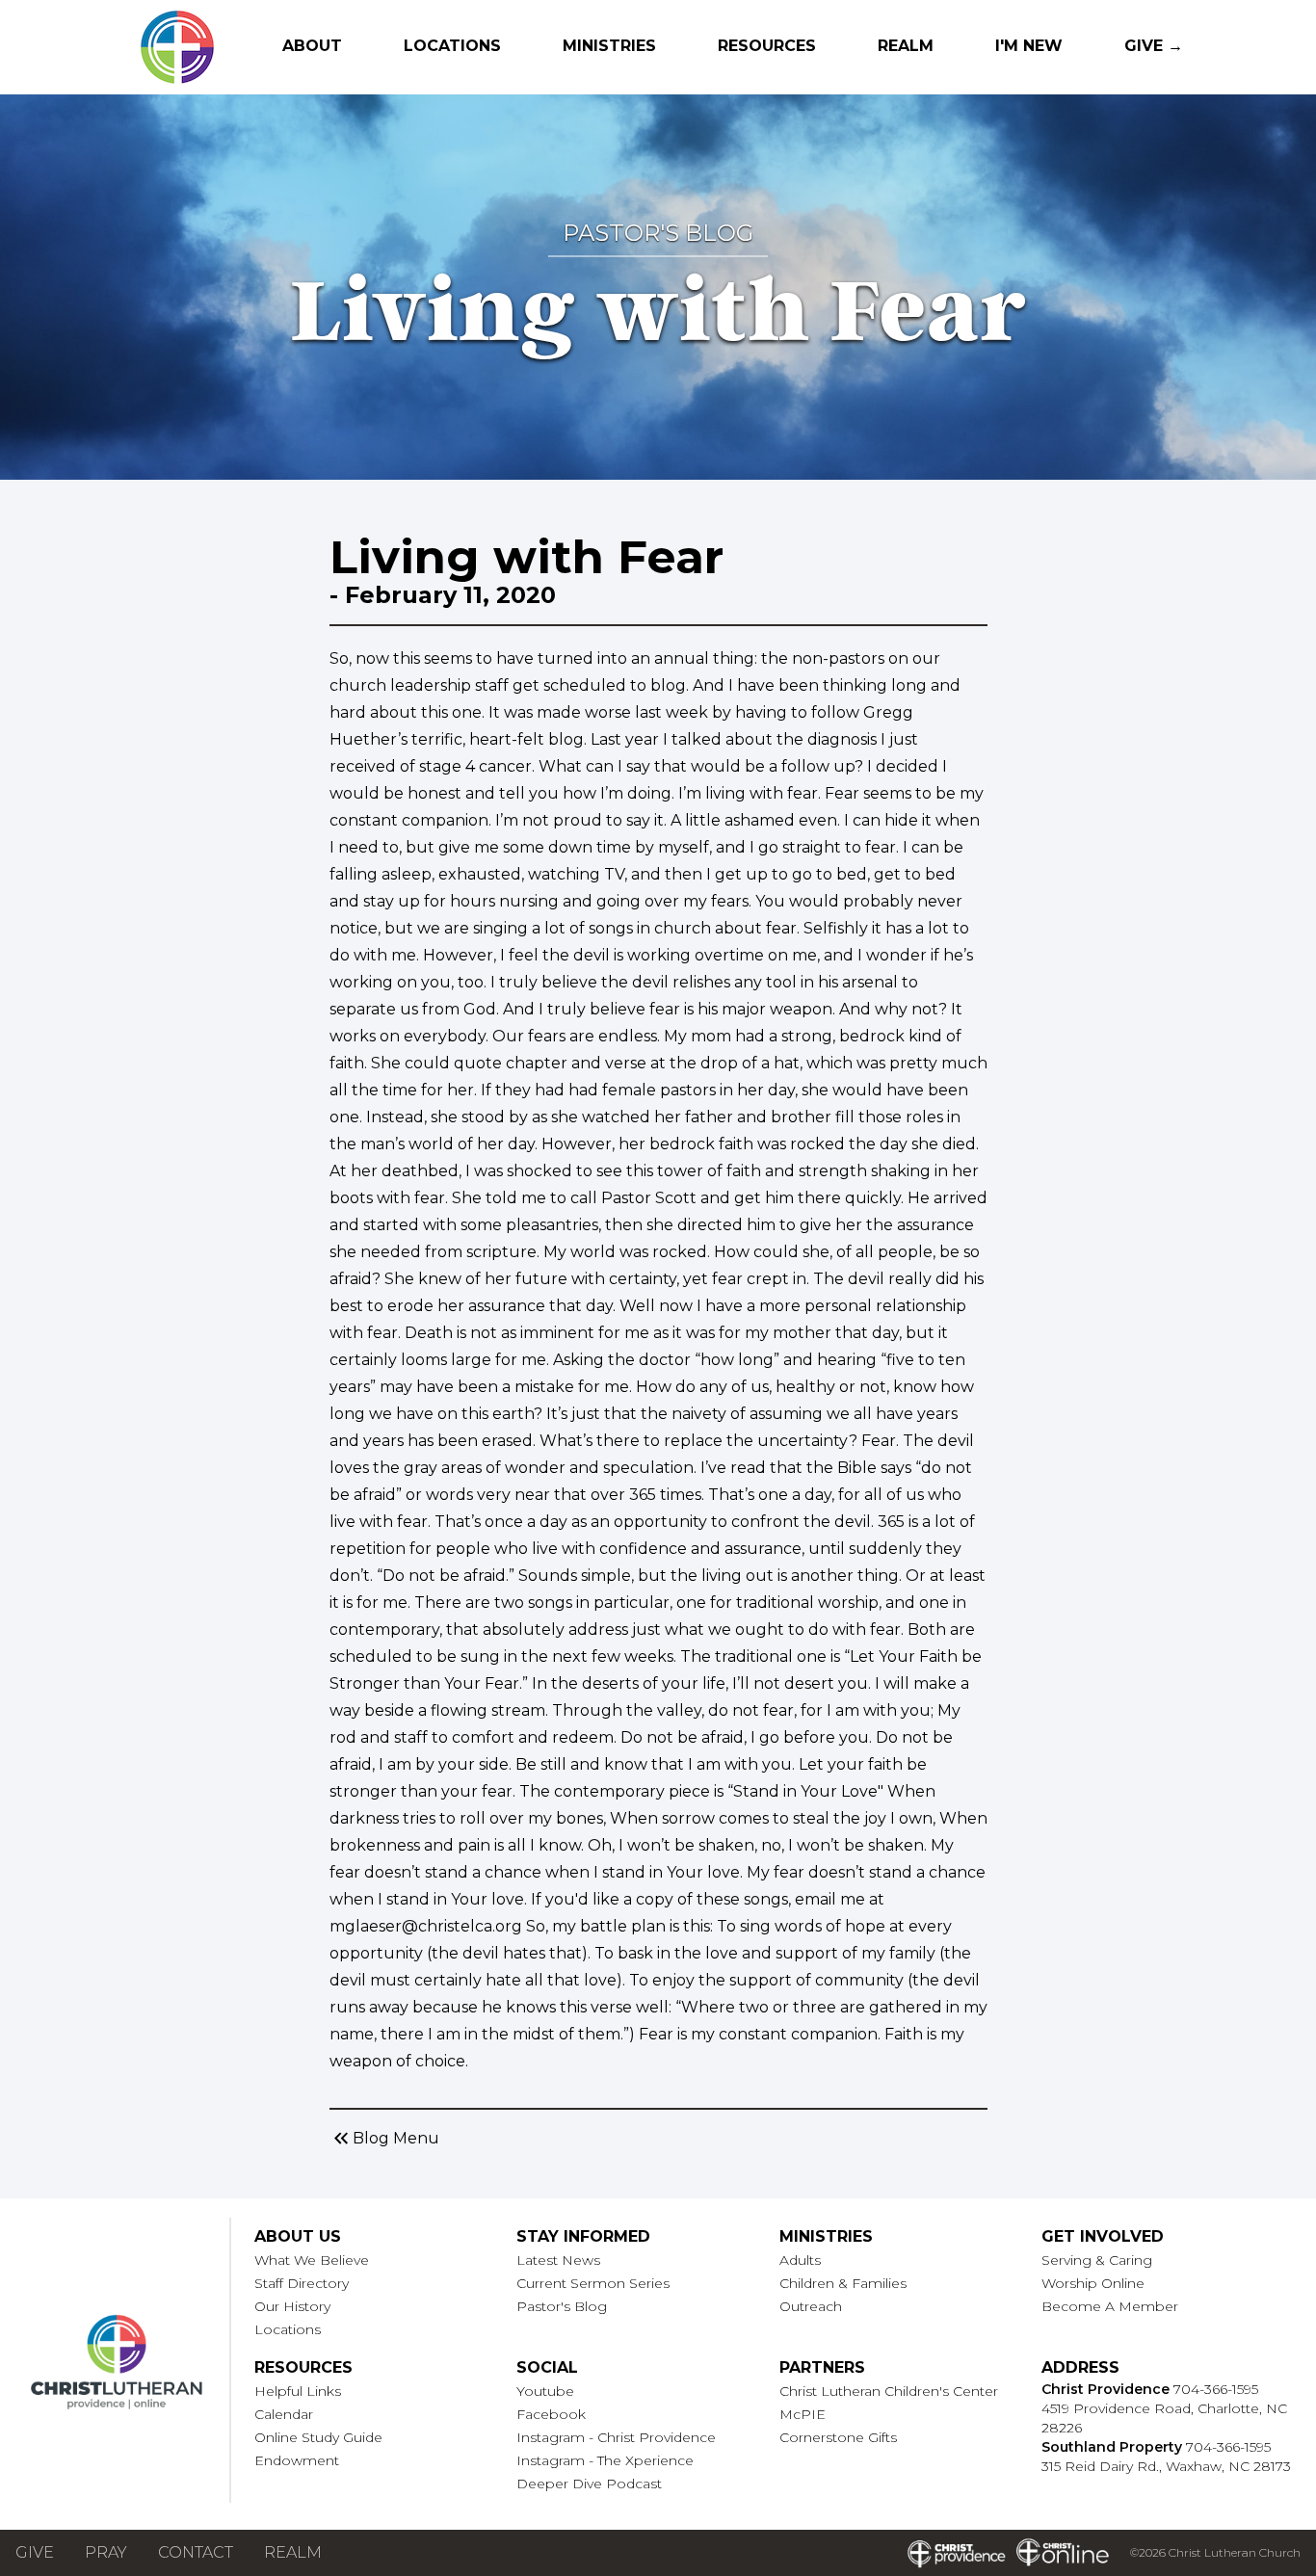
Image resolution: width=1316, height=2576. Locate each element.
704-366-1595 (1216, 2389)
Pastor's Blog (562, 2306)
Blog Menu (384, 2139)
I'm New (1029, 46)
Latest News (558, 2260)
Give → (1154, 46)
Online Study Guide (318, 2437)
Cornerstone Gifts (838, 2437)
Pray (106, 2552)
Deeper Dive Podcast (589, 2484)
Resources (767, 46)
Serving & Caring (1097, 2260)
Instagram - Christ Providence (616, 2437)
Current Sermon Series (593, 2283)
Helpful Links (298, 2391)
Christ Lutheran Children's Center (889, 2391)
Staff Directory (302, 2283)
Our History (292, 2306)
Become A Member (1110, 2306)
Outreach (811, 2306)
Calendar (284, 2414)
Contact (196, 2552)
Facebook (551, 2414)
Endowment (297, 2460)
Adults (800, 2260)
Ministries (609, 46)
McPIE (803, 2414)
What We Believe (312, 2260)
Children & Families (843, 2283)
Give (35, 2552)
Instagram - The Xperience (605, 2460)
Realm (906, 46)
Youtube (545, 2391)
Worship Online (1093, 2283)
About (312, 46)
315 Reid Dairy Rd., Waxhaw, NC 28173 (1166, 2466)
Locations (452, 46)
